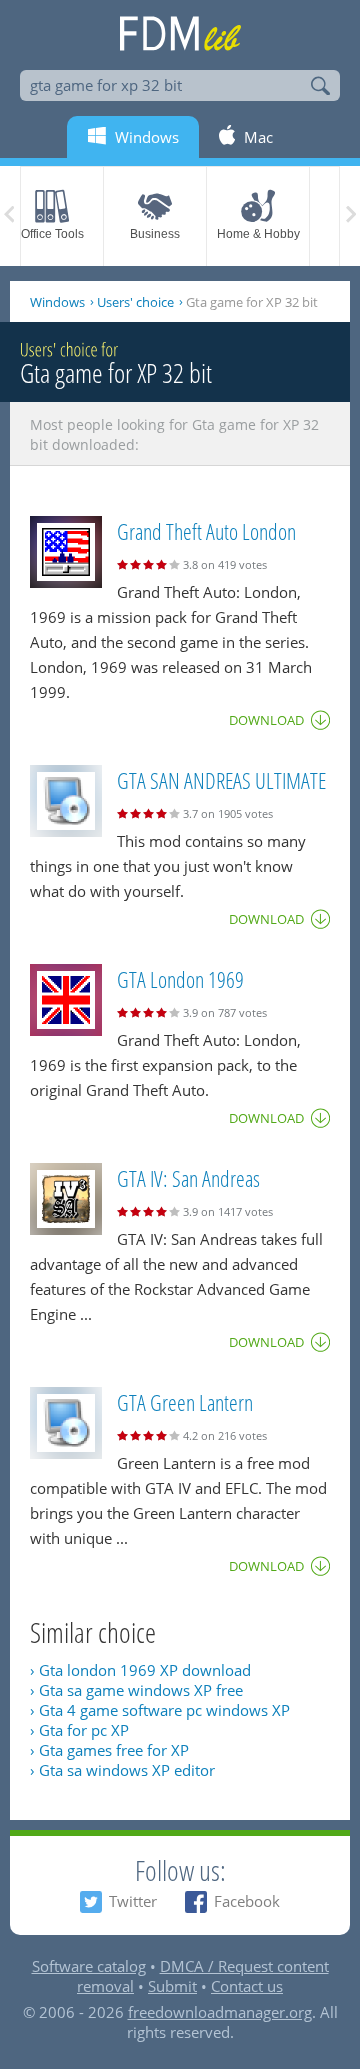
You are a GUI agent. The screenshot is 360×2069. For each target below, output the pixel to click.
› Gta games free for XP (109, 1750)
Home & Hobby (258, 234)
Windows (57, 302)
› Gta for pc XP (79, 1730)
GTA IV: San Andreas (188, 1178)
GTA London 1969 (180, 979)
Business (155, 234)
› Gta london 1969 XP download (140, 1670)
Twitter (133, 1901)
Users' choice (135, 302)
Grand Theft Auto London (206, 531)
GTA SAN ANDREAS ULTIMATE (221, 780)
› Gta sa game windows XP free (136, 1690)
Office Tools (52, 234)
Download (266, 720)
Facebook (247, 1901)
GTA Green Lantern (185, 1402)
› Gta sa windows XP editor (122, 1770)
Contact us (247, 1986)
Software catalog (89, 1966)
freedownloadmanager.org (220, 2012)
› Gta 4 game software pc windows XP (160, 1710)
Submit (172, 1986)
